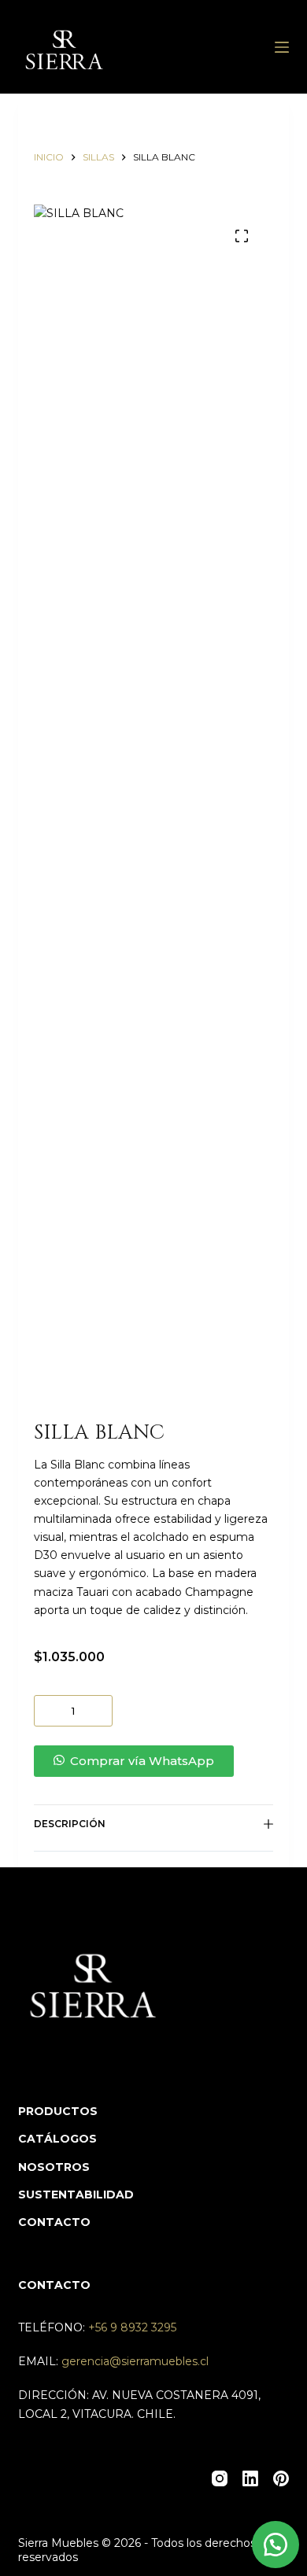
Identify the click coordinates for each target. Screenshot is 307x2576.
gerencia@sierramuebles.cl (135, 2361)
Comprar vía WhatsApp (142, 1761)
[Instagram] (220, 2478)
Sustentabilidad (76, 2195)
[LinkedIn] (250, 2478)
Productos (58, 2111)
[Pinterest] (281, 2478)
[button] (153, 1761)
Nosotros (54, 2167)
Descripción (70, 1824)
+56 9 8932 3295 (132, 2327)
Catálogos (57, 2139)
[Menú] (282, 47)
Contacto (54, 2222)
